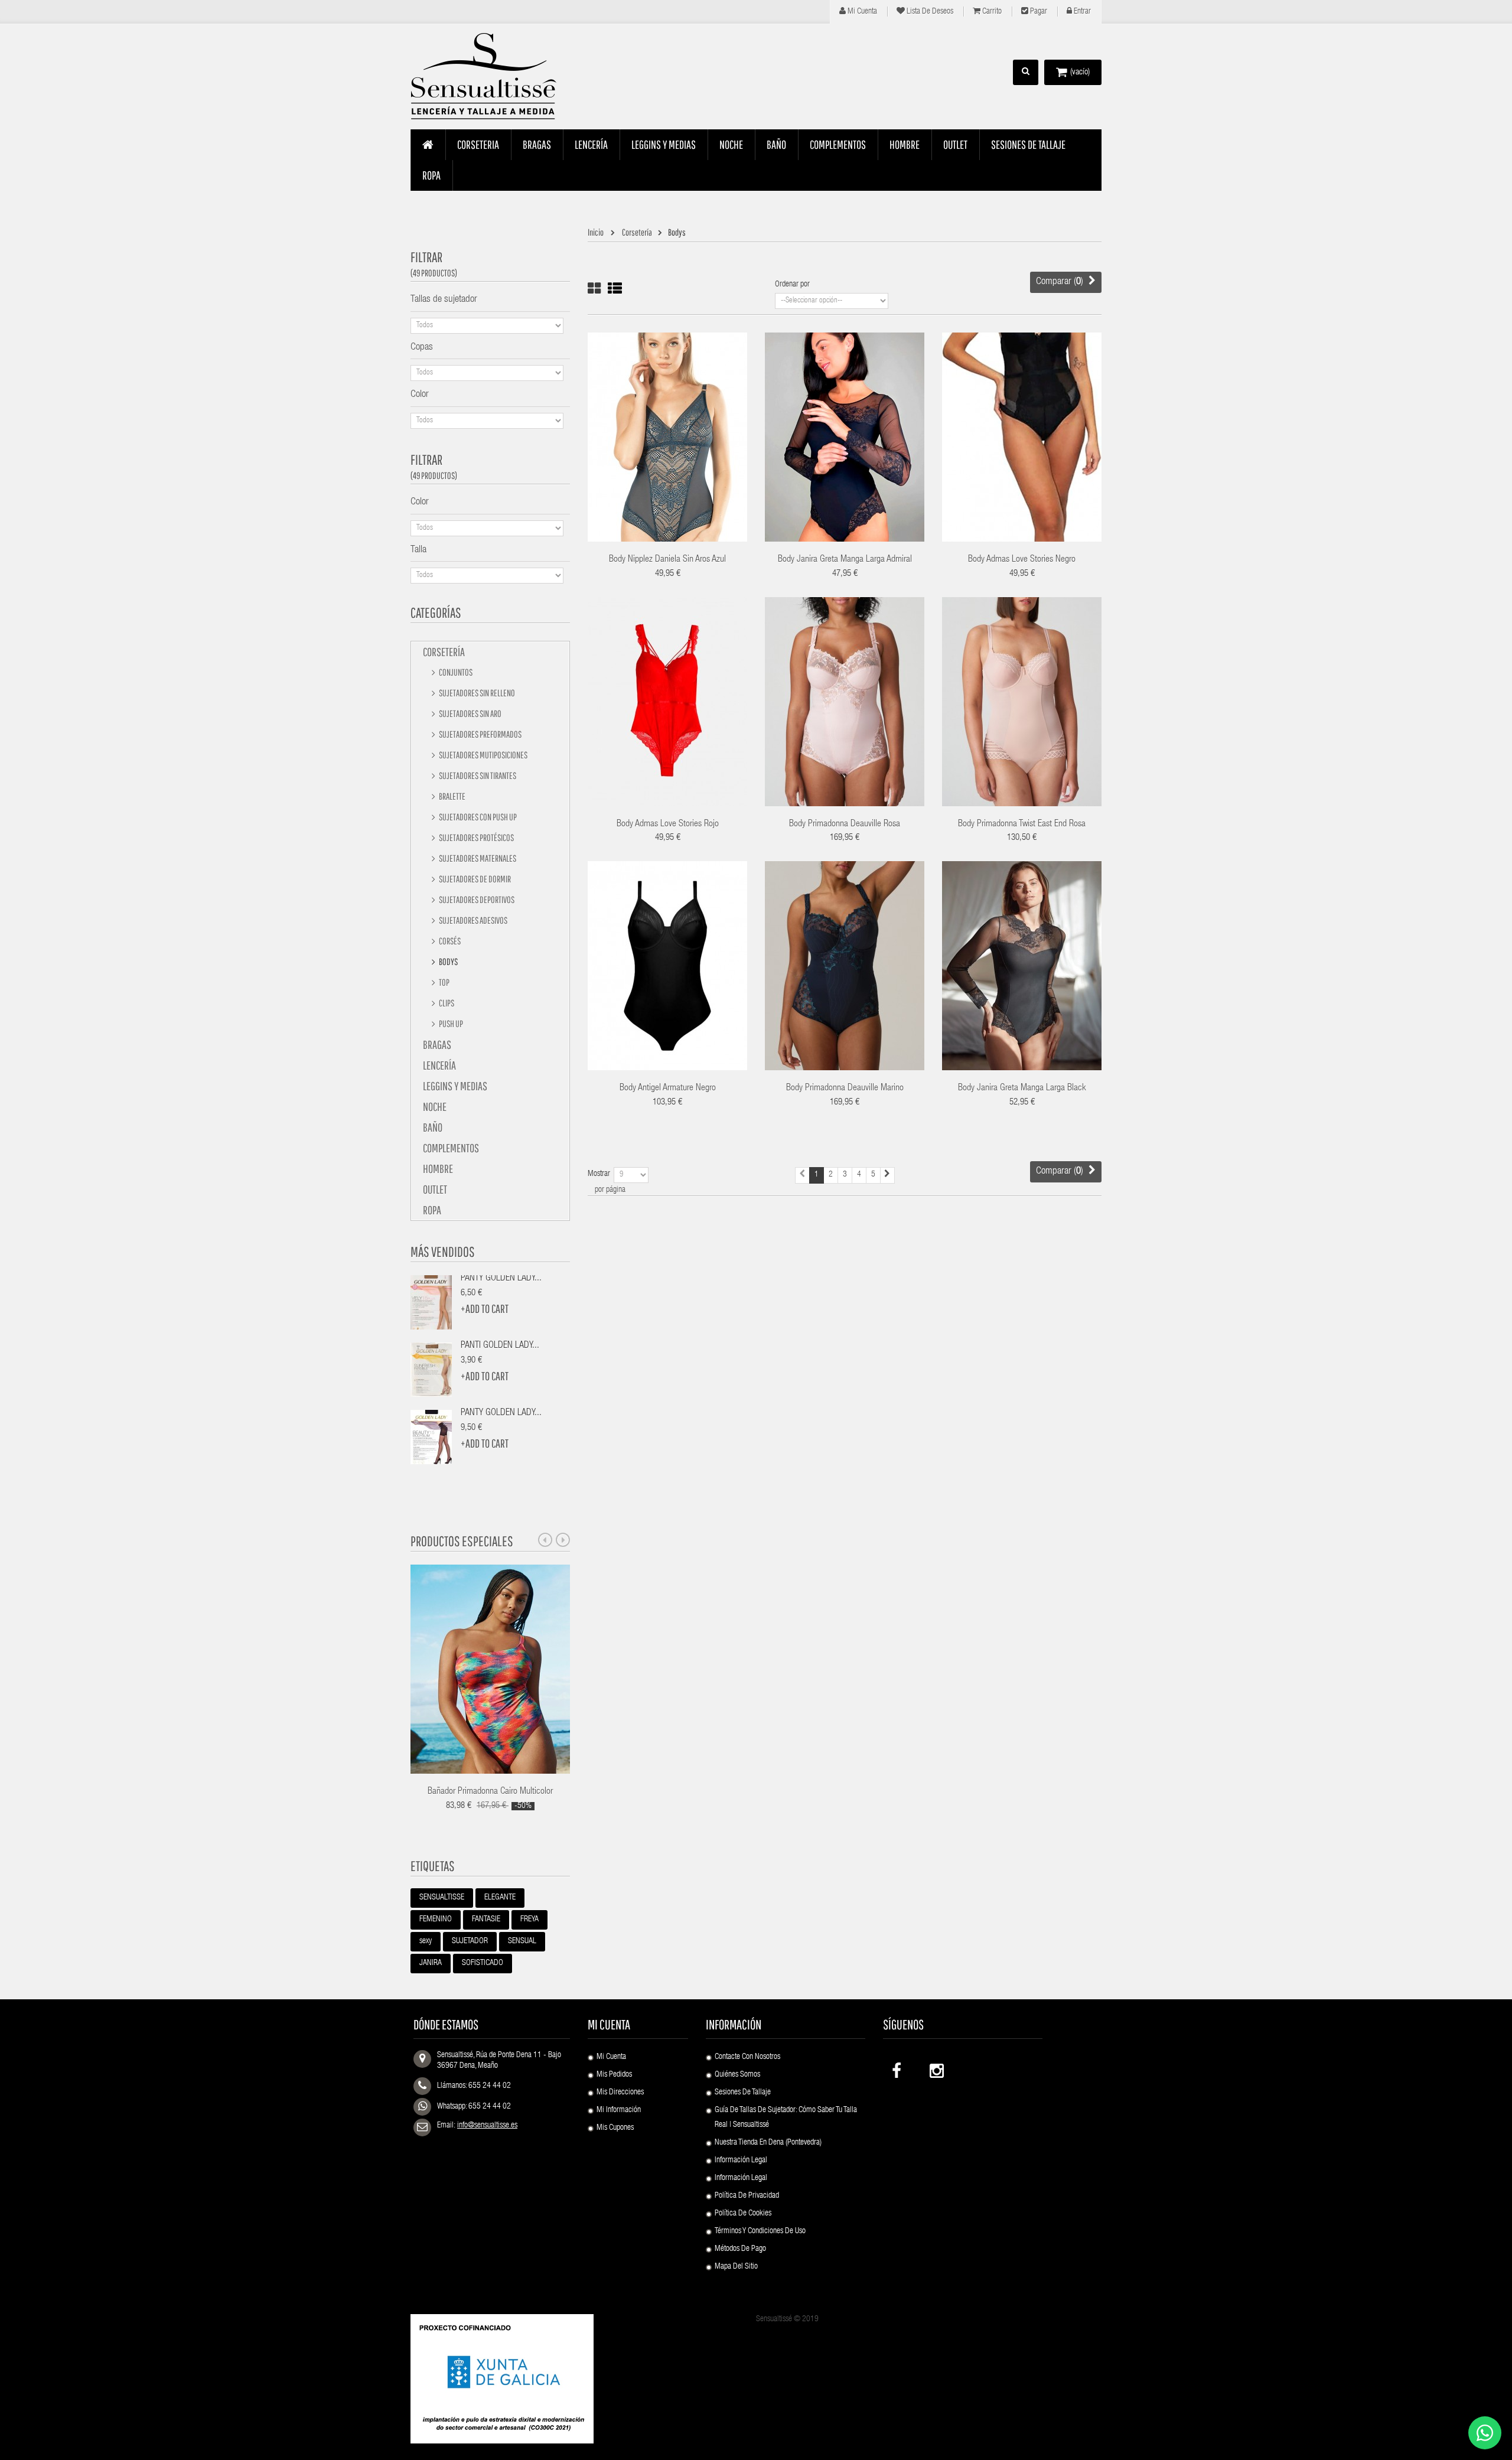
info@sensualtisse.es (487, 2126)
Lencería (439, 1065)
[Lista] (615, 289)
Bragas (437, 1045)
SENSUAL (522, 1941)
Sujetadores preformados (480, 734)
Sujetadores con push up (477, 817)
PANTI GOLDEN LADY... (500, 1346)
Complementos (451, 1148)
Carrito (991, 12)
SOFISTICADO (483, 1963)
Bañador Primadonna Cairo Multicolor (490, 1792)
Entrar (1081, 12)
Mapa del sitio (736, 2267)
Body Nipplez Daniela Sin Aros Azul (667, 560)
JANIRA (431, 1963)
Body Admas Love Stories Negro (1022, 560)
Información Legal (741, 2161)
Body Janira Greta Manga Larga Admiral (845, 560)
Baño (433, 1127)
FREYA (529, 1920)
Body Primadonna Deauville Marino (845, 1089)
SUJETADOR (470, 1941)
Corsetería (444, 652)
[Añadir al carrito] (630, 421)
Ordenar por (792, 285)
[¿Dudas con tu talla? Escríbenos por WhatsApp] (1485, 2433)
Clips (446, 1003)
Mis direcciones (620, 2093)
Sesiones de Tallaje (743, 2093)
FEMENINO (436, 1920)
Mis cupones (615, 2128)
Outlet (435, 1189)
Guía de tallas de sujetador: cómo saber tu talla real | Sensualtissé (786, 2118)
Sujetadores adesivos (472, 920)
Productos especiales (462, 1541)
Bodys (448, 962)
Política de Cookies (743, 2214)
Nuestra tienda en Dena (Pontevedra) (768, 2143)
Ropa (432, 1210)
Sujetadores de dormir (474, 879)
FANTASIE (486, 1920)
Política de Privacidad (747, 2196)
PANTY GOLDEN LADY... (501, 1279)
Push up (450, 1024)
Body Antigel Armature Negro (668, 1089)
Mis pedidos (614, 2075)
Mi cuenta (861, 12)
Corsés (449, 941)
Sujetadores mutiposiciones (483, 755)
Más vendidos (443, 1252)
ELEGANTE (500, 1898)
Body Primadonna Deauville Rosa (845, 825)
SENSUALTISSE (442, 1898)
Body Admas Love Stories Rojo (668, 825)
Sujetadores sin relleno (476, 693)
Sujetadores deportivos (476, 900)
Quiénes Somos (737, 2075)
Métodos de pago (740, 2249)
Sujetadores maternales (477, 858)
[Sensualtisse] (490, 77)
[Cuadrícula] (594, 289)
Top (444, 982)
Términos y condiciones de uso (760, 2231)
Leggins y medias (455, 1086)
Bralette (452, 796)
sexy (426, 1941)
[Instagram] (936, 2068)
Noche (435, 1107)
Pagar (1038, 12)
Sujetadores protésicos (476, 838)
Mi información (619, 2110)
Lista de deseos (929, 12)
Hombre (438, 1169)
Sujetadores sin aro (470, 713)
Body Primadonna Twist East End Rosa (1022, 825)
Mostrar (599, 1174)
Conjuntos (455, 672)
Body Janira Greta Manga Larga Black (1022, 1089)
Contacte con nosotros (747, 2057)
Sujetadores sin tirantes (477, 776)
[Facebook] (898, 2068)
